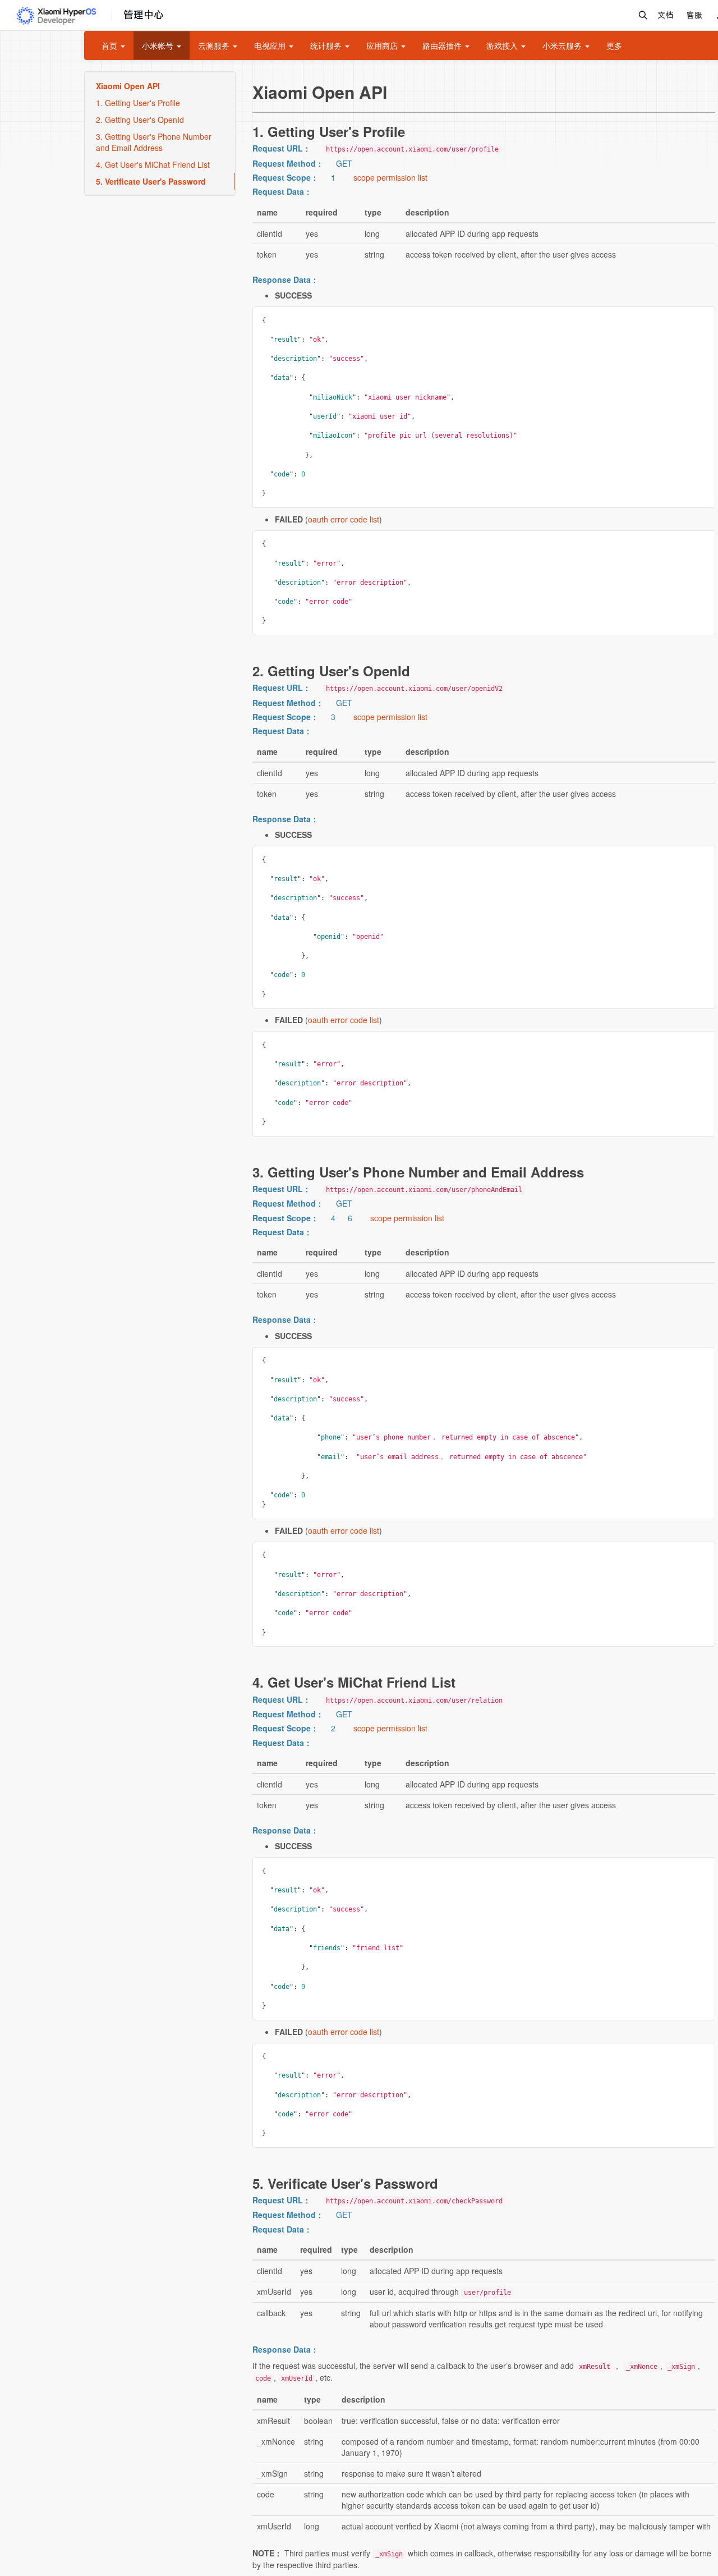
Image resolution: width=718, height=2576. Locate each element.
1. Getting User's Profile (138, 103)
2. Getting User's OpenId (140, 120)
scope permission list (390, 177)
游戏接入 (503, 45)
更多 (614, 45)
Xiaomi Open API (128, 86)
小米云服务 (563, 45)
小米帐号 (159, 45)
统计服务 (327, 45)
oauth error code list (344, 519)
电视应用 (271, 45)
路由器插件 (443, 45)
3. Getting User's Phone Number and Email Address (154, 142)
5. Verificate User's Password (151, 181)
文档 (665, 15)
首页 (111, 45)
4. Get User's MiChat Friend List (153, 164)
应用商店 (383, 45)
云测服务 (215, 45)
